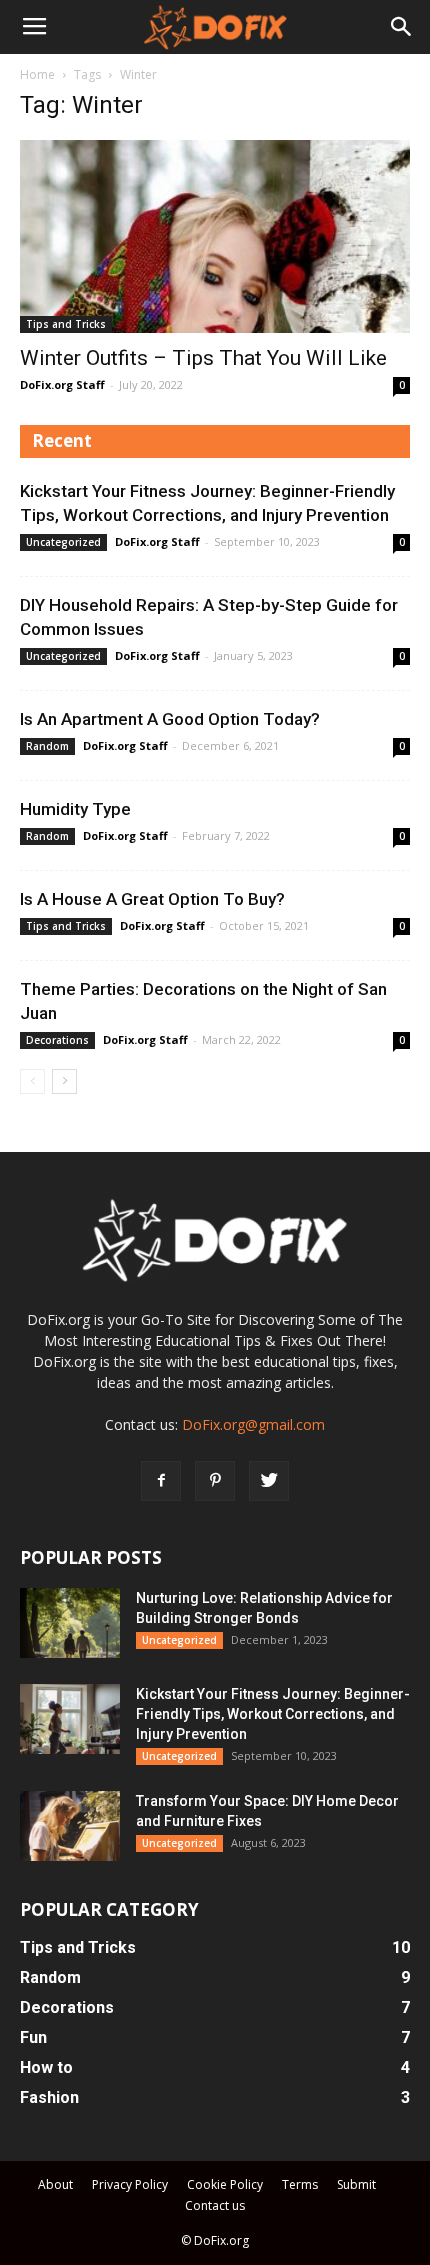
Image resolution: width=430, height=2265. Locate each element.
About (55, 2184)
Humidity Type (75, 809)
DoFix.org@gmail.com (253, 1424)
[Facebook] (161, 1481)
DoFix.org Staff (62, 384)
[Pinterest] (215, 1481)
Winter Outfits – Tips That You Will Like (203, 358)
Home (37, 74)
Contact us (215, 2205)
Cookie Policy (225, 2184)
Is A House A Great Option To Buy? (152, 899)
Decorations (57, 1040)
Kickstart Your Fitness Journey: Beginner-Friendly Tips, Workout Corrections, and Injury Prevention (273, 1714)
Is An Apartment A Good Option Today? (170, 719)
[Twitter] (269, 1481)
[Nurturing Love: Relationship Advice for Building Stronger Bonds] (70, 1623)
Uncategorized (63, 542)
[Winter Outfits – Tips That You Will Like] (215, 236)
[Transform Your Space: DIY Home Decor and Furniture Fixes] (70, 1826)
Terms (300, 2184)
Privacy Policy (130, 2184)
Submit (356, 2184)
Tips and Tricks (66, 324)
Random (47, 746)
